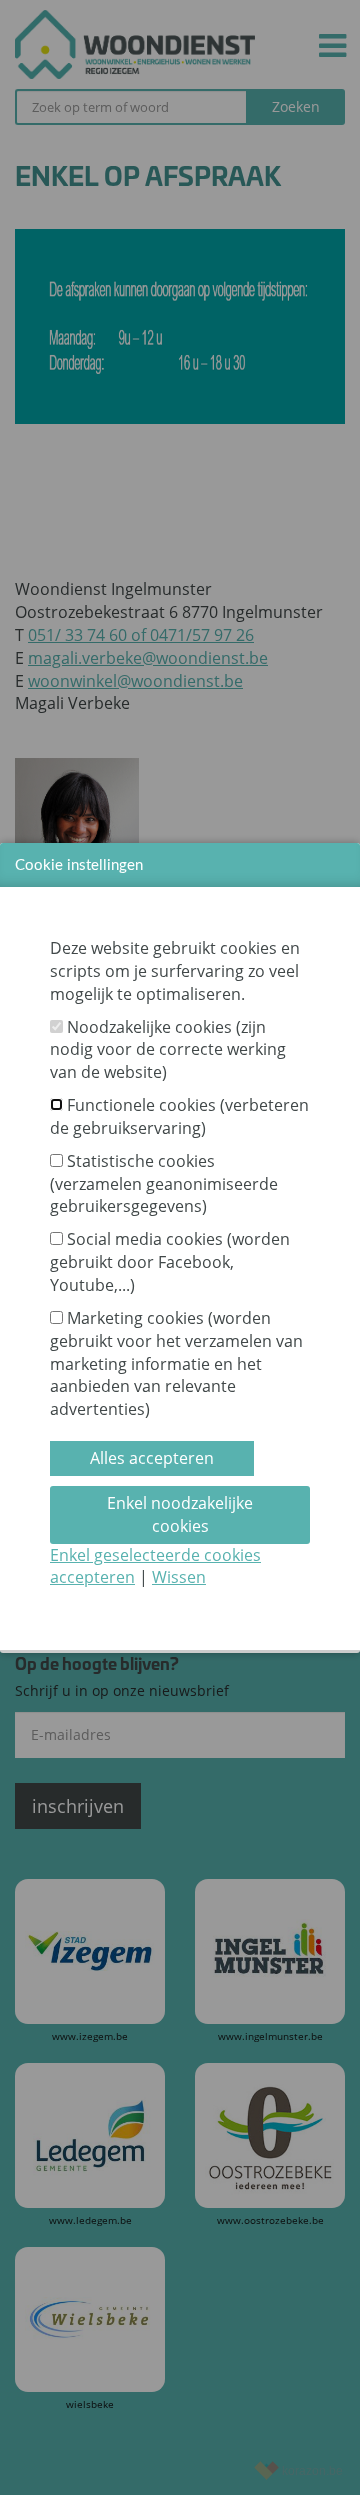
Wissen (179, 1577)
